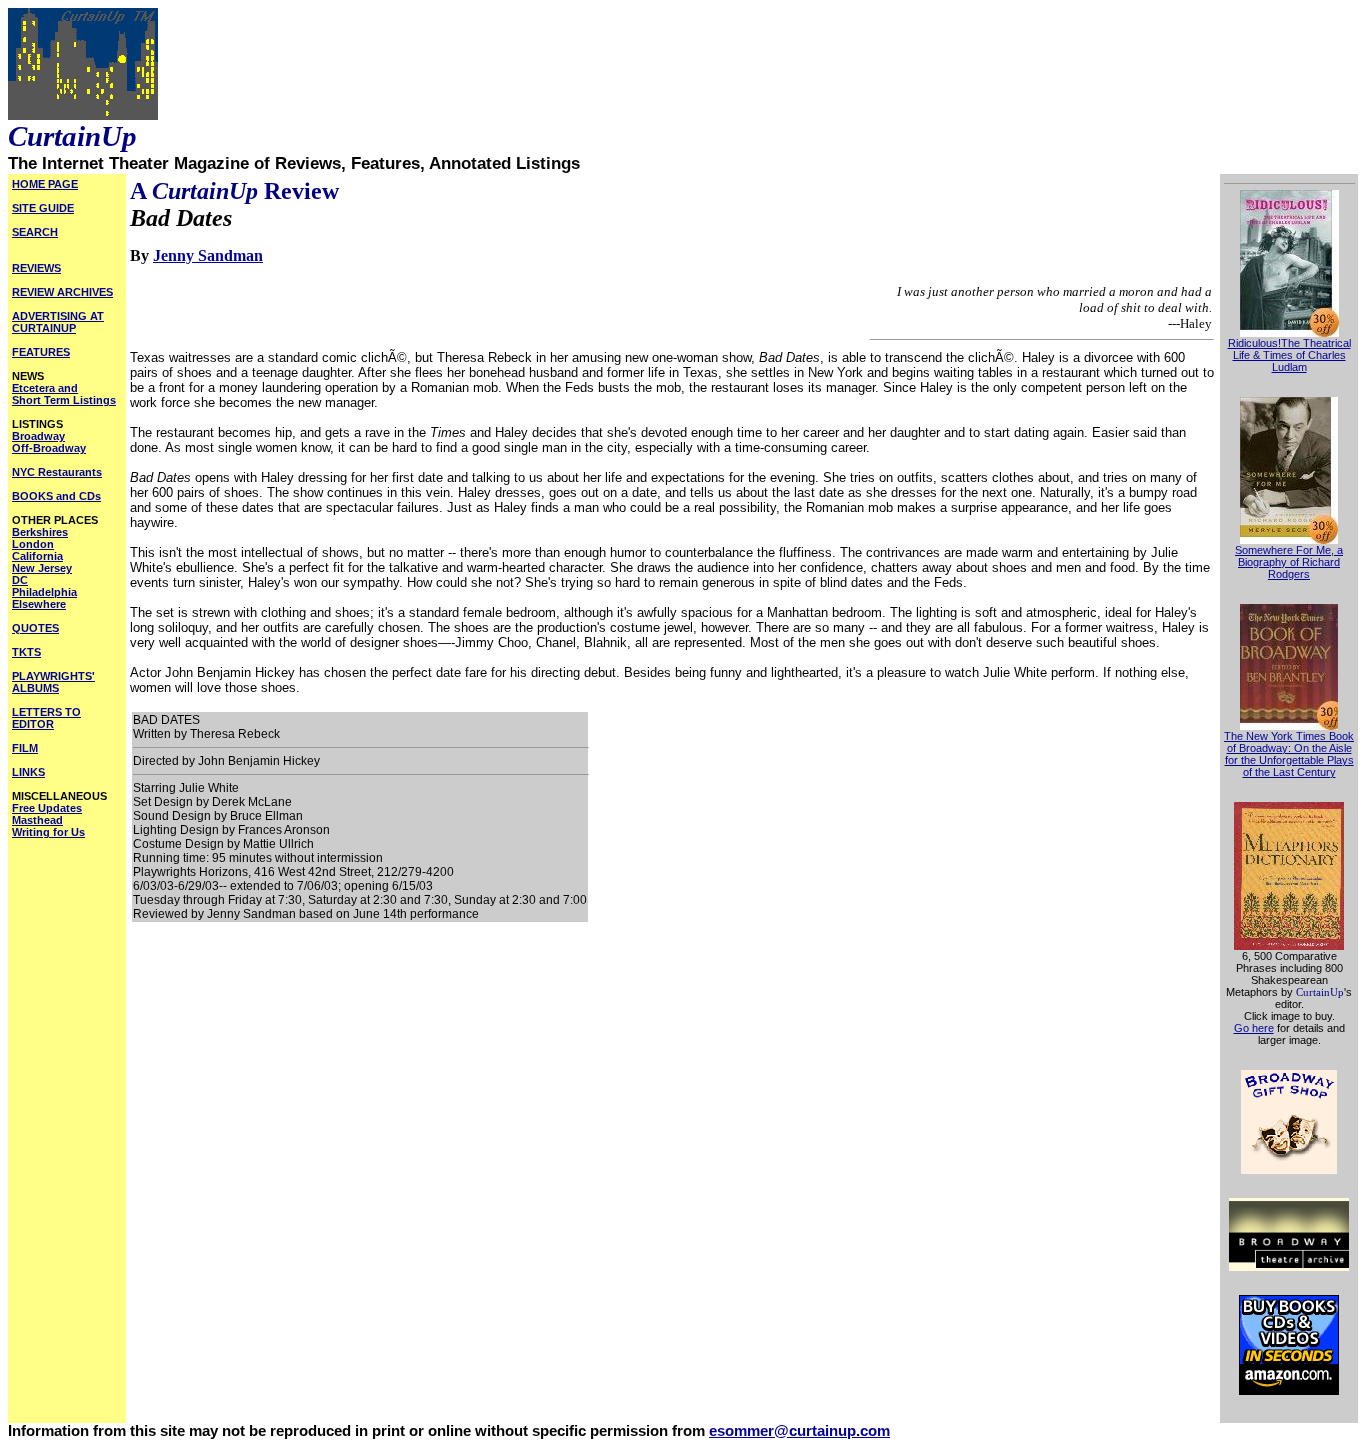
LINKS (28, 772)
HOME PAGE (45, 184)
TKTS (26, 652)
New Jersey (42, 568)
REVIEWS (36, 268)
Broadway (38, 436)
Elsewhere (39, 604)
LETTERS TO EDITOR (46, 718)
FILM (25, 748)
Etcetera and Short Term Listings (64, 394)
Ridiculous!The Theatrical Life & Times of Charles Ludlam (1289, 355)
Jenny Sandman (208, 255)
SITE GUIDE (43, 208)
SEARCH (35, 232)
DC (20, 580)
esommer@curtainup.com (799, 1431)
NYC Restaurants (57, 472)
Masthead (37, 820)
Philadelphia (44, 592)
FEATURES (41, 352)
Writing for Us (48, 832)
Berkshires (40, 532)
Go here (1254, 1028)
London (33, 544)
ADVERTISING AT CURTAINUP (58, 322)
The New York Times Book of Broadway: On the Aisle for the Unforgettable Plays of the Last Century (1289, 754)
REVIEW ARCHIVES (62, 292)
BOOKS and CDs (56, 496)
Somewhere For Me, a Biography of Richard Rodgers (1289, 562)
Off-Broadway (49, 448)
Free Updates (47, 808)
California (37, 556)
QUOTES (35, 628)
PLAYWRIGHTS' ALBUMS (53, 682)
